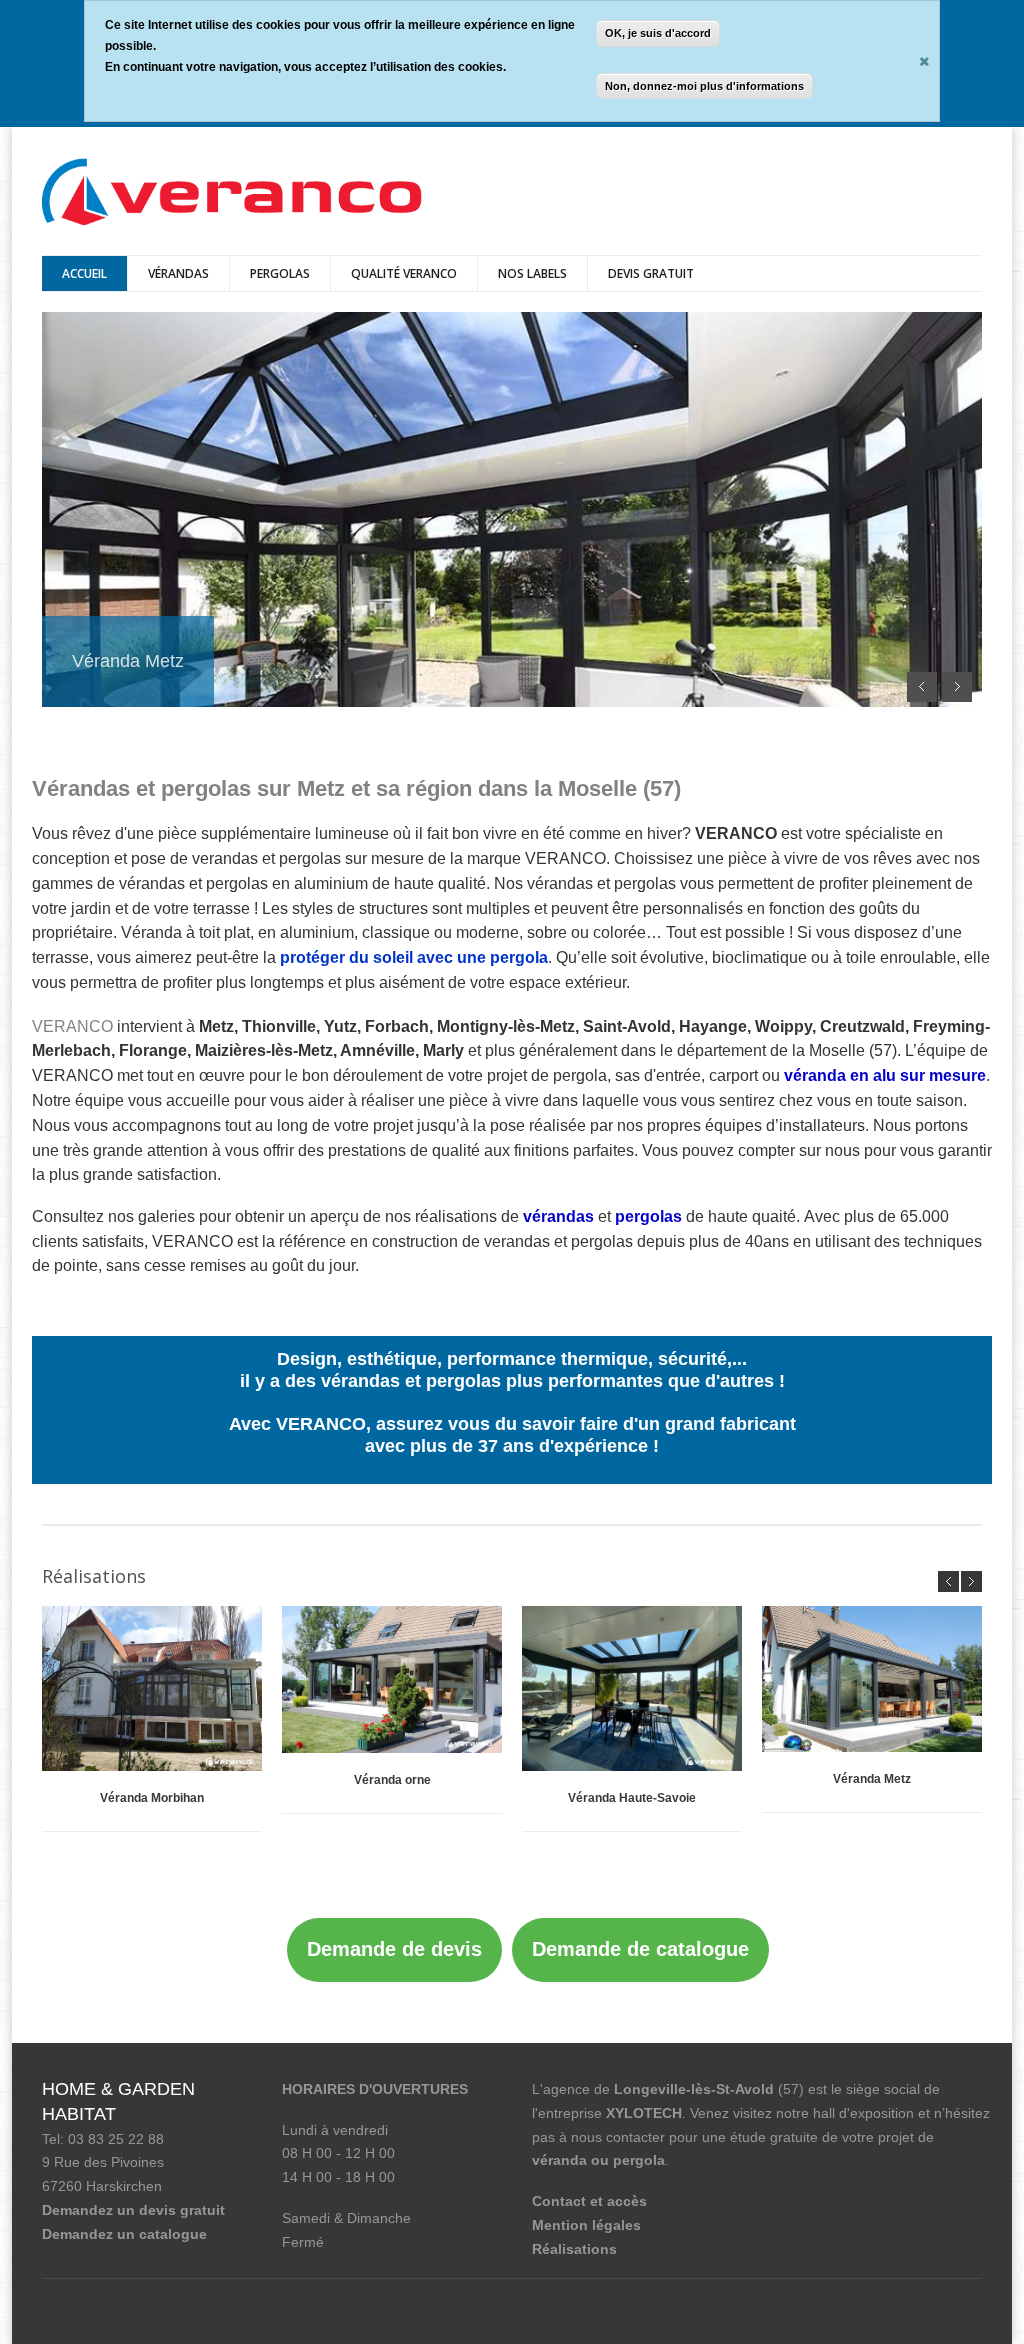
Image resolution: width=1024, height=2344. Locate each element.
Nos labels (532, 273)
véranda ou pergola (598, 2160)
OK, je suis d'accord (658, 33)
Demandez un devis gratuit (133, 2210)
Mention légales (586, 2225)
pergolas (280, 273)
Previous (922, 687)
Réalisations (574, 2249)
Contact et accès (589, 2201)
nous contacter (618, 2137)
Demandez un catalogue (124, 2234)
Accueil (84, 273)
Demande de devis (394, 1949)
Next (957, 687)
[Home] (232, 193)
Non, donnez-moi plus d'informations (704, 86)
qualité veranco (404, 273)
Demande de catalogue (640, 1949)
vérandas (178, 273)
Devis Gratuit (651, 273)
